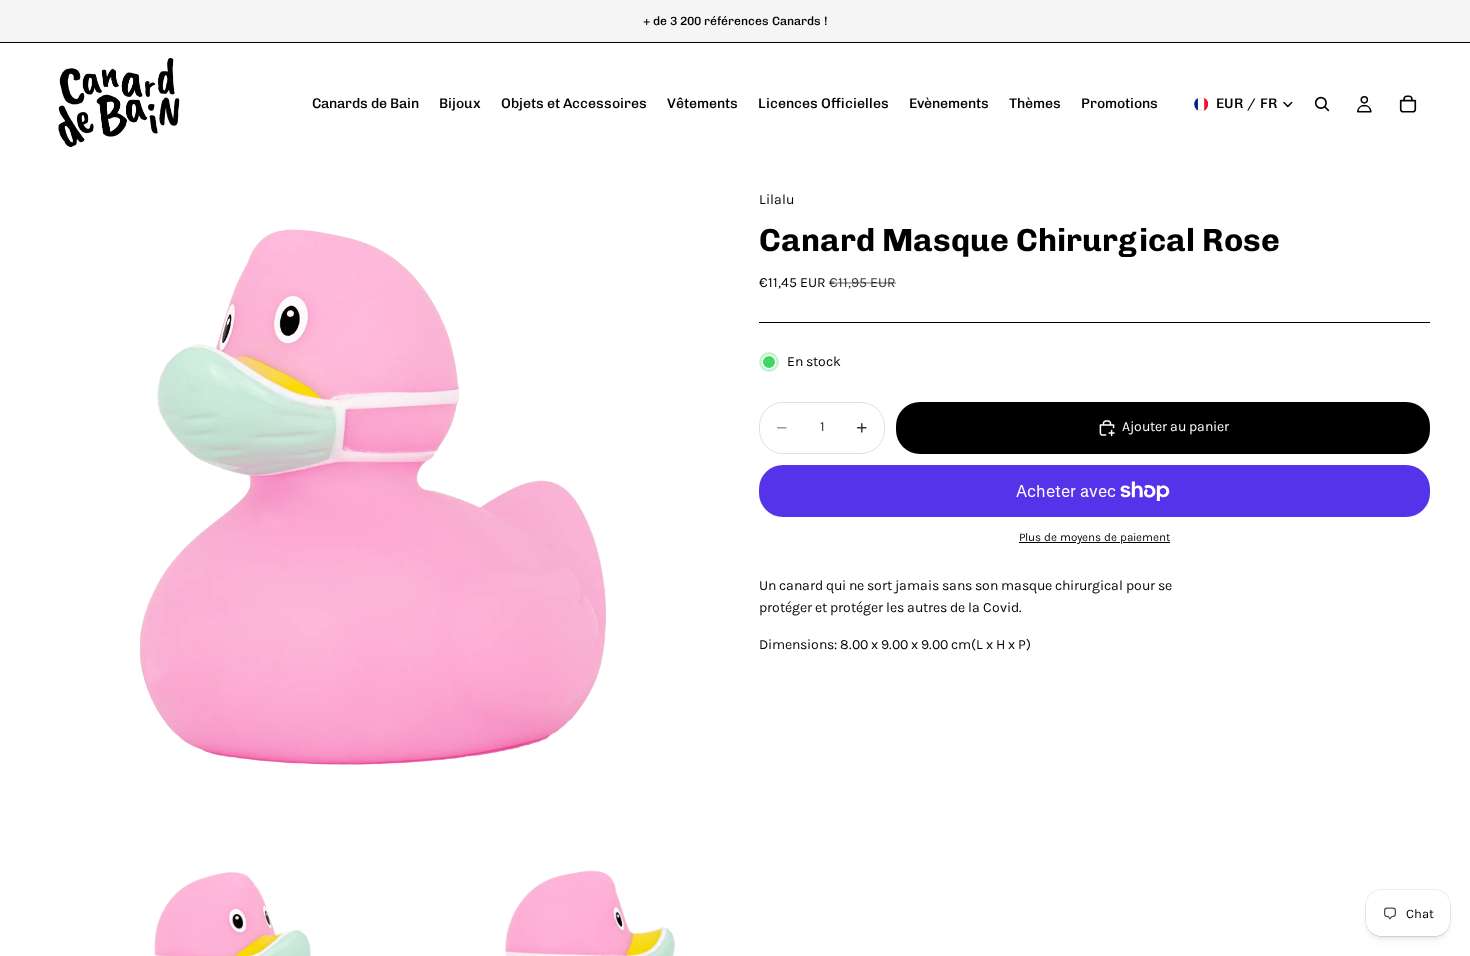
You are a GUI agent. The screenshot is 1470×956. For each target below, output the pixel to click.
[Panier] (1408, 104)
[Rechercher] (1322, 104)
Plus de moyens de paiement (1094, 537)
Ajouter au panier (1175, 426)
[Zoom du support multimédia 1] (375, 500)
